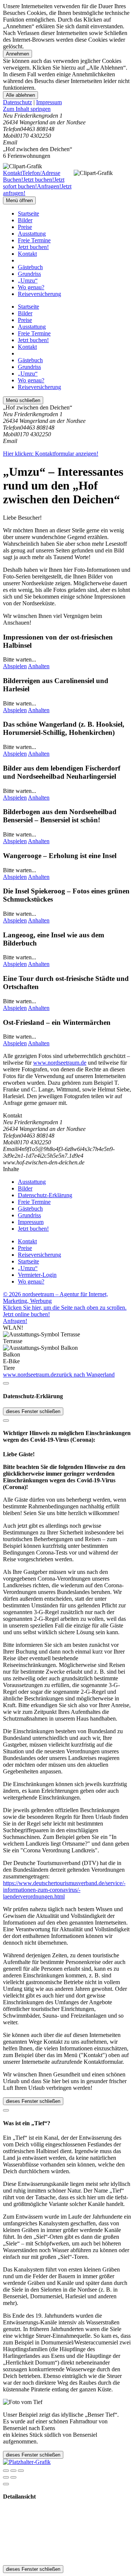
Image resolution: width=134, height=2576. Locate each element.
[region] (67, 109)
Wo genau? (31, 287)
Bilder (25, 220)
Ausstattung (32, 234)
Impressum (49, 102)
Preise (25, 227)
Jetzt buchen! (33, 247)
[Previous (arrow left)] (6, 2477)
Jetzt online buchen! (26, 1314)
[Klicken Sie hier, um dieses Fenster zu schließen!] (6, 1383)
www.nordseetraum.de (60, 1063)
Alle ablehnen (20, 95)
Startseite (28, 213)
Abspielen (15, 666)
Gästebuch (30, 267)
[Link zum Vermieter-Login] (27, 2462)
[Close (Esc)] (6, 2471)
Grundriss (29, 274)
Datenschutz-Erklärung (45, 1195)
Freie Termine (34, 240)
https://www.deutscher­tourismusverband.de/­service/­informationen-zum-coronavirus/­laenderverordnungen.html (64, 1890)
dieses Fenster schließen (33, 1411)
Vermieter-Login (37, 1275)
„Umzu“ (28, 280)
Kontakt (27, 254)
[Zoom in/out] (21, 2471)
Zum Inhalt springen (27, 109)
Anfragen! (15, 1321)
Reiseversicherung (39, 294)
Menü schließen (23, 400)
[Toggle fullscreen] (13, 2471)
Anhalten (39, 666)
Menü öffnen (19, 200)
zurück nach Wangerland (85, 1375)
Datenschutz (17, 102)
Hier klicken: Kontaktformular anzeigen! (51, 454)
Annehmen (17, 54)
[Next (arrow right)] (13, 2477)
